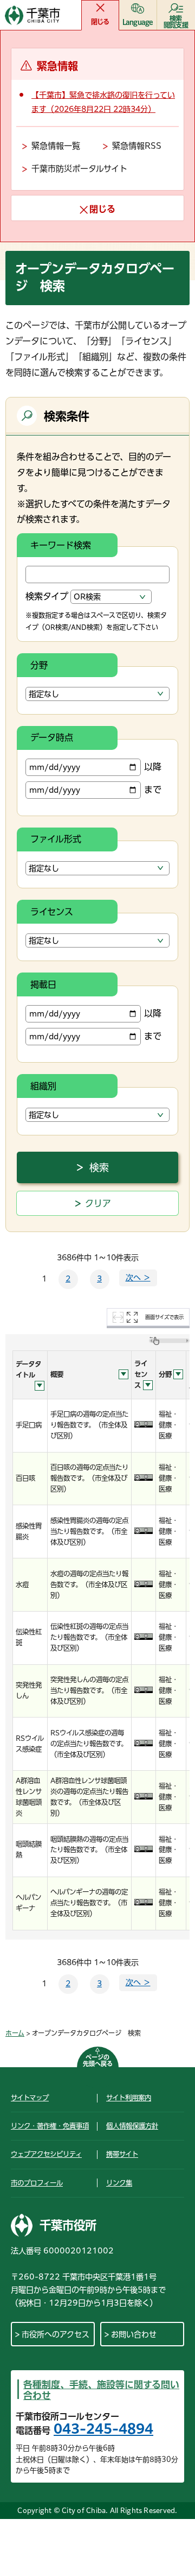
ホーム (15, 2033)
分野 (39, 665)
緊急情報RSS (137, 146)
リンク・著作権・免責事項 (50, 2126)
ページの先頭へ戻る (98, 2060)
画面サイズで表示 (164, 1317)
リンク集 (119, 2183)
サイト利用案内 (129, 2098)
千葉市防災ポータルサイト (79, 169)
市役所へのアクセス (56, 2334)
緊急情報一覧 (56, 146)
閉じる (100, 22)
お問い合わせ (134, 2334)
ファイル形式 (56, 839)
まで (153, 790)
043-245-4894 (103, 2429)
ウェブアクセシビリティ (46, 2154)
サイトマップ (30, 2098)
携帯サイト (122, 2154)
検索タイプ (47, 596)
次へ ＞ (138, 1278)
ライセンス (52, 912)
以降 (153, 767)
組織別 (43, 1086)
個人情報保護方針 (132, 2126)
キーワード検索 (61, 545)
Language (138, 22)
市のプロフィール (37, 2183)
